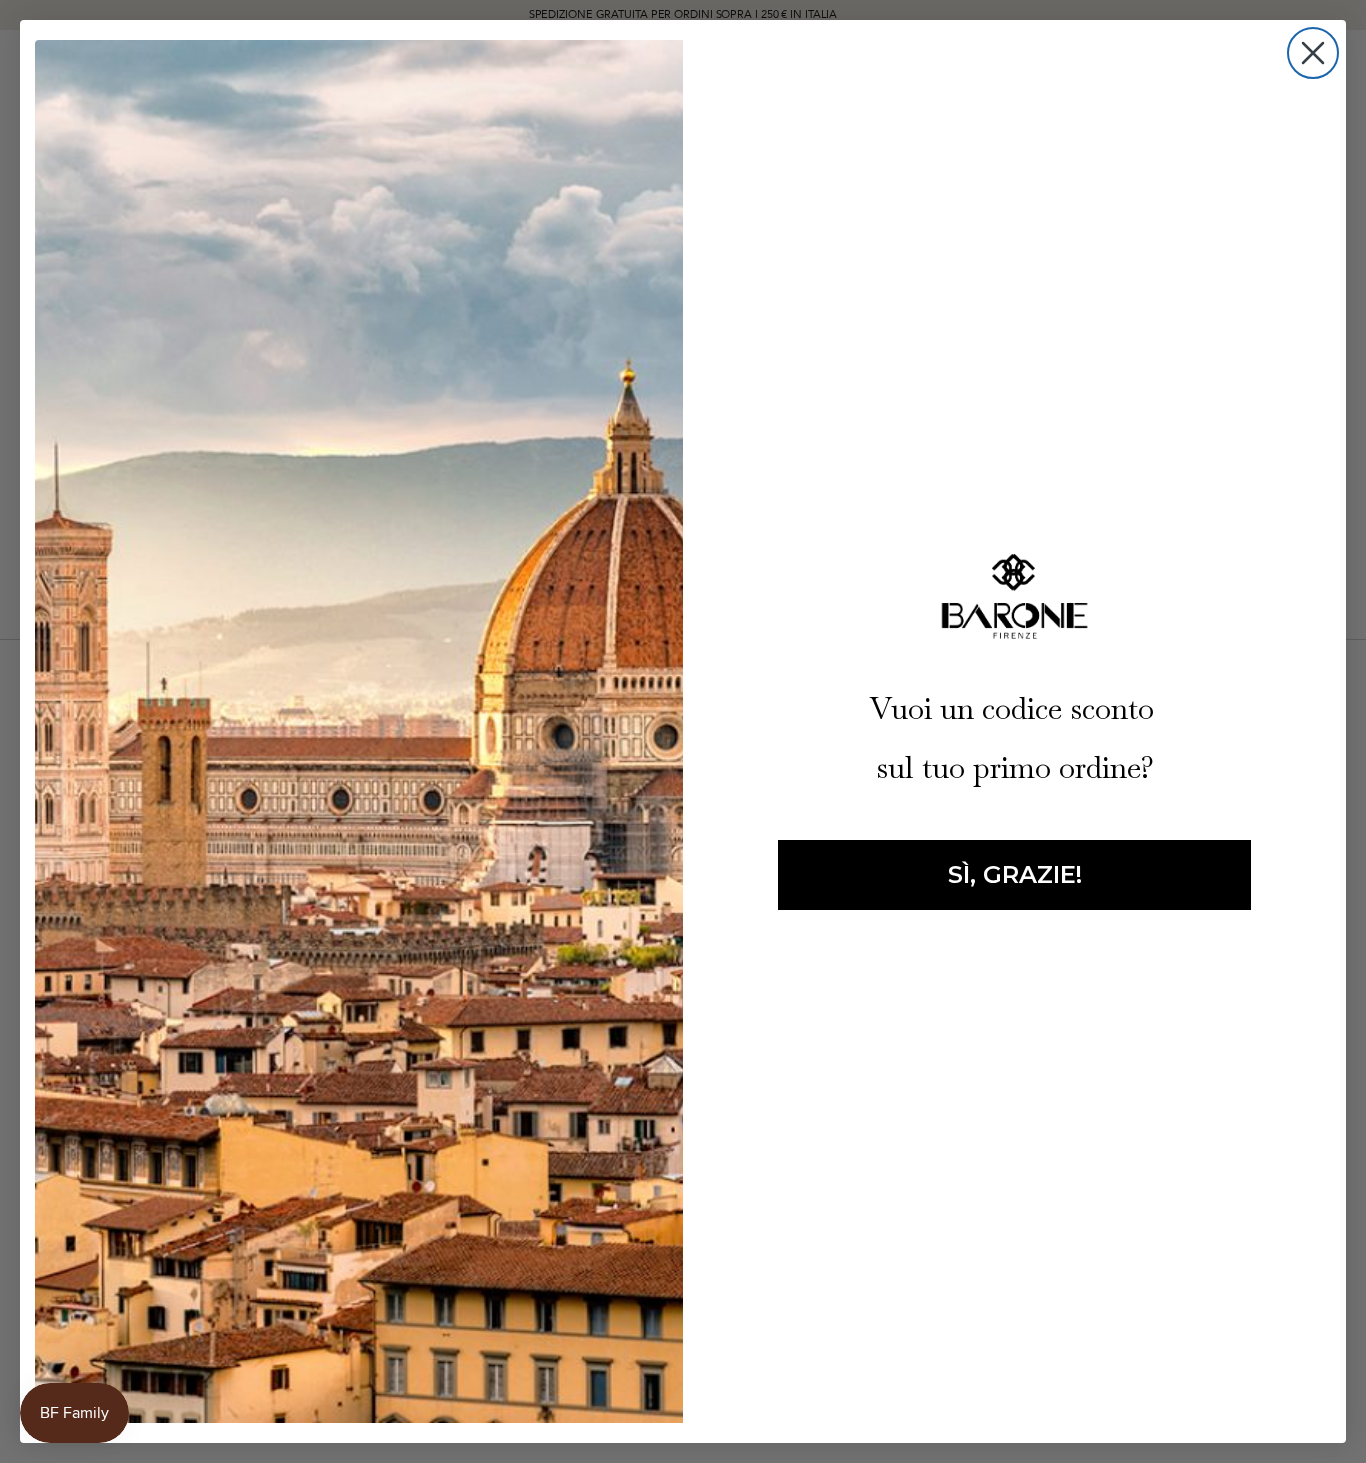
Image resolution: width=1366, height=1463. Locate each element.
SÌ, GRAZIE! (1015, 874)
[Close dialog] (1313, 53)
